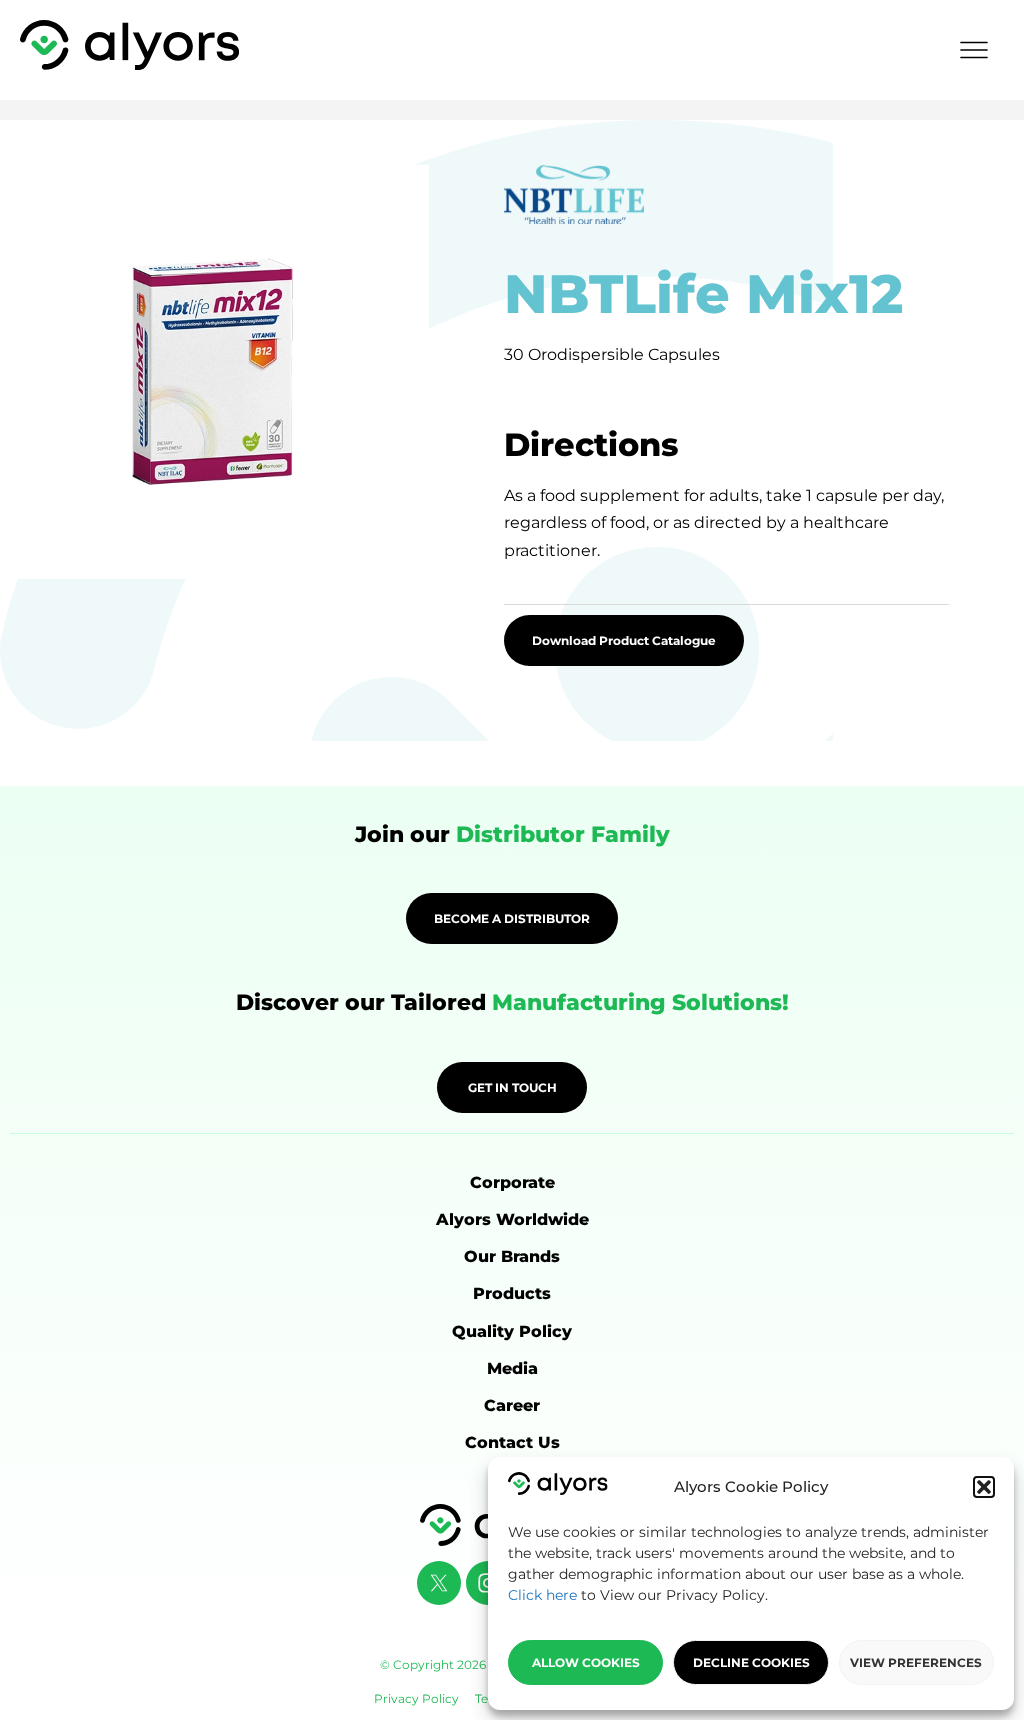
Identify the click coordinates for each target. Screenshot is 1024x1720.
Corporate (512, 1182)
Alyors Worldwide (512, 1219)
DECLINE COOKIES (751, 1662)
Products (512, 1293)
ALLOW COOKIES (586, 1662)
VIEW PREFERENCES (916, 1662)
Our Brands (512, 1256)
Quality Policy (512, 1331)
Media (512, 1368)
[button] (984, 1487)
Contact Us (512, 1442)
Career (512, 1405)
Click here (542, 1595)
